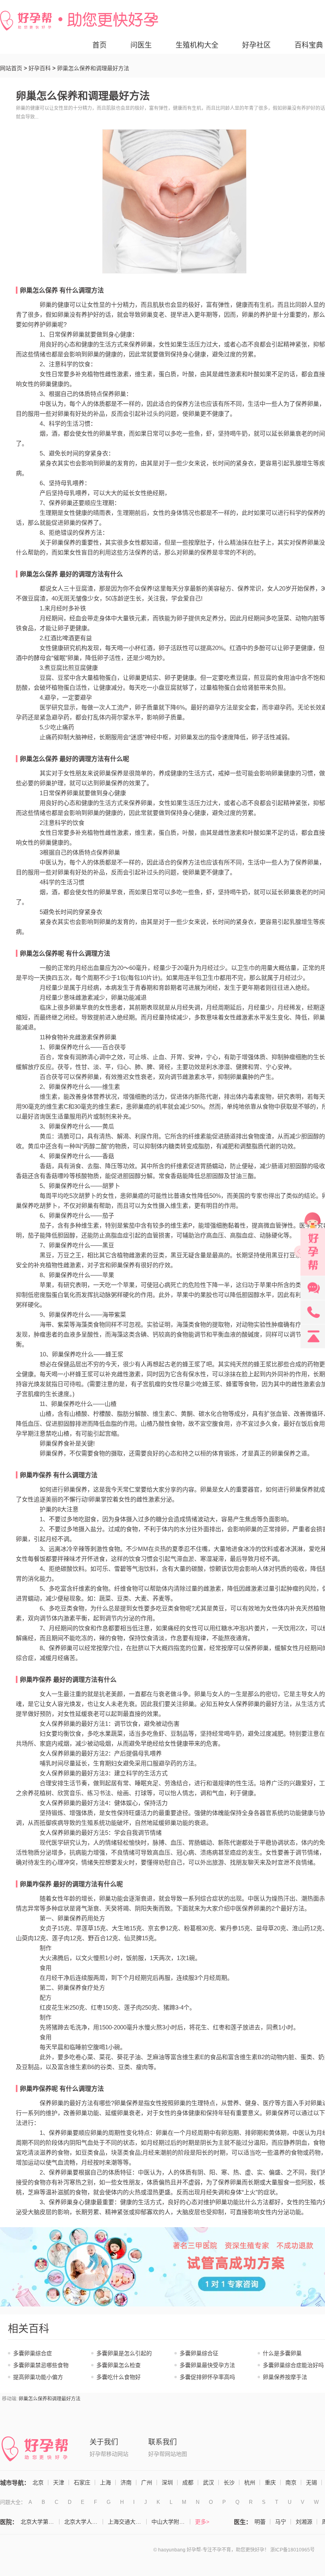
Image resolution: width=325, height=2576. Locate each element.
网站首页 (11, 68)
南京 (291, 2482)
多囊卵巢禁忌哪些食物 (41, 2365)
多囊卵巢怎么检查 (119, 2365)
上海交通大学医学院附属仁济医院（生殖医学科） (127, 2522)
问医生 (141, 45)
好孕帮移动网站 (109, 2454)
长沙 (229, 2482)
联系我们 (162, 2442)
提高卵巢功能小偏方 (38, 2377)
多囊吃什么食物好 (119, 2377)
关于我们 (104, 2442)
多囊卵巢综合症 (32, 2353)
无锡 (312, 2482)
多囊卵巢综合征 (199, 2353)
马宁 (281, 2522)
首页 (99, 45)
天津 (59, 2482)
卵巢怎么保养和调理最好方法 (50, 2399)
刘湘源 (304, 2522)
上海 (105, 2482)
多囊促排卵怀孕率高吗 (207, 2377)
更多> (202, 2522)
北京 (38, 2482)
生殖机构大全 (197, 45)
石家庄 (82, 2482)
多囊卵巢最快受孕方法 (207, 2365)
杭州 (250, 2482)
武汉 (208, 2482)
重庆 (270, 2482)
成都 (188, 2482)
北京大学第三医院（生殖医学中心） (40, 2522)
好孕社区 (256, 45)
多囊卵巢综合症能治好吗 (293, 2365)
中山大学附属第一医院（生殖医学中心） (171, 2522)
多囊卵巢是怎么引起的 (124, 2353)
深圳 (167, 2482)
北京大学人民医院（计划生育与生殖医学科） (84, 2522)
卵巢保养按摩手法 (285, 2377)
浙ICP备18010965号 (292, 2550)
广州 (147, 2482)
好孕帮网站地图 (168, 2454)
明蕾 (260, 2522)
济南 (126, 2482)
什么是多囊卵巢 (282, 2353)
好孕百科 (40, 68)
